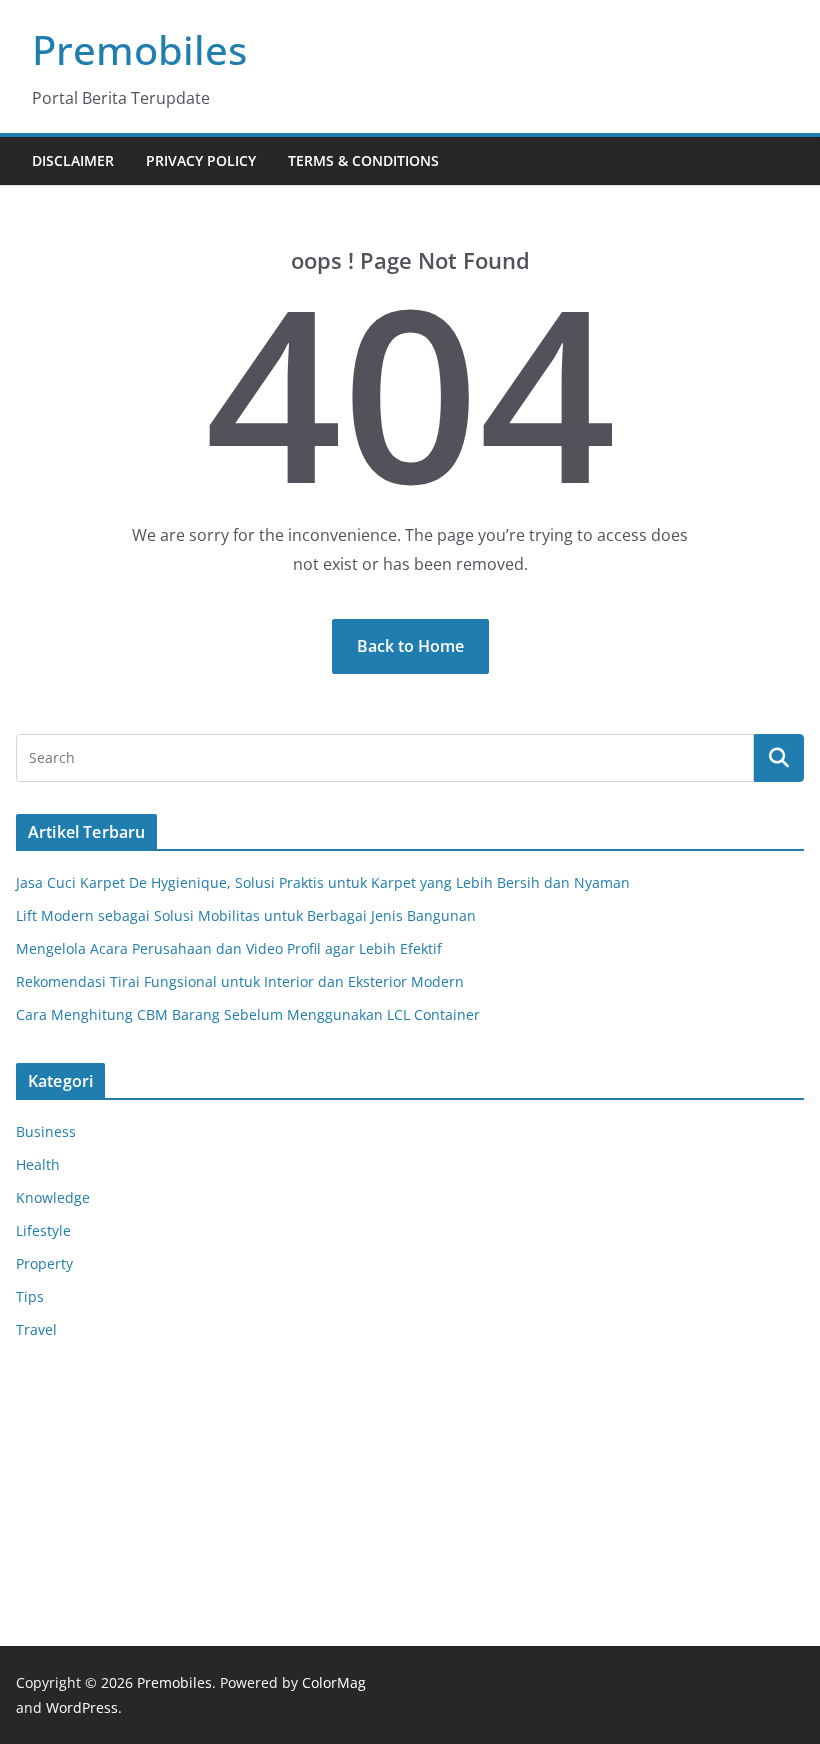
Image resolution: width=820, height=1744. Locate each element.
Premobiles (139, 49)
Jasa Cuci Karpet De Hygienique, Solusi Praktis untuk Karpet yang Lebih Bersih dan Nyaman (323, 882)
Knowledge (53, 1197)
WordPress (82, 1707)
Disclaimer (73, 160)
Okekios (42, 1541)
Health (38, 1164)
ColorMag (334, 1682)
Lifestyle (43, 1230)
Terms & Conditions (363, 160)
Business (46, 1131)
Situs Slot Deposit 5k (84, 1465)
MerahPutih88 (63, 1415)
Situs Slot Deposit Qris (90, 1440)
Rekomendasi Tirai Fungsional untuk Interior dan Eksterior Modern (240, 981)
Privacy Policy (201, 160)
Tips (30, 1296)
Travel (36, 1329)
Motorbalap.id (63, 1516)
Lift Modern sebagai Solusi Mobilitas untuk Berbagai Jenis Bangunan (246, 915)
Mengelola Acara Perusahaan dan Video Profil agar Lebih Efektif (229, 948)
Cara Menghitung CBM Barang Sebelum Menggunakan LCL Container (248, 1014)
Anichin (41, 1491)
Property (44, 1263)
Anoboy (41, 1390)
